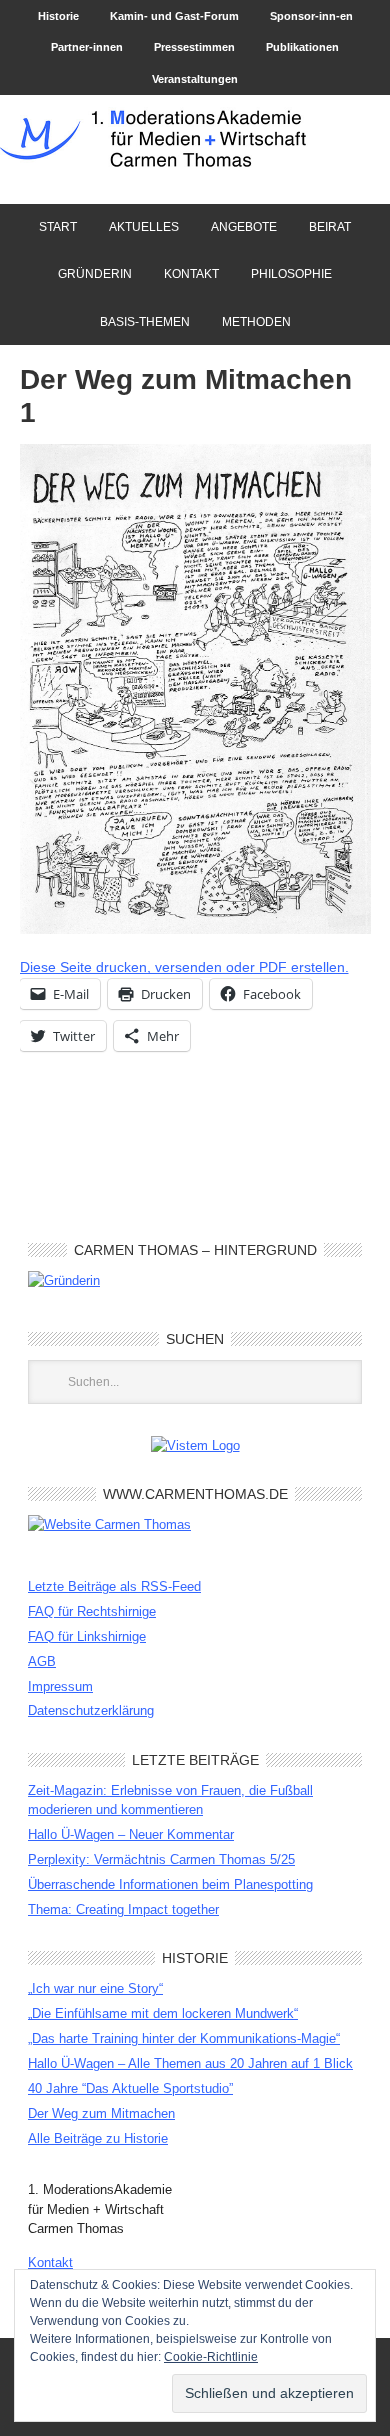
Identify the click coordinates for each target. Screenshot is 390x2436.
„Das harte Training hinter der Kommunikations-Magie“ (184, 2038)
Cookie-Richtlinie (211, 2357)
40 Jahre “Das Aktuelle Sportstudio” (130, 2088)
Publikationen (302, 47)
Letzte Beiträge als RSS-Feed (114, 1586)
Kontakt (191, 274)
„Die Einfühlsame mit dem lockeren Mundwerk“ (163, 2013)
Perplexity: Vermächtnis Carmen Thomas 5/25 (161, 1859)
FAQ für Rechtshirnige (92, 1611)
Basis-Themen (145, 322)
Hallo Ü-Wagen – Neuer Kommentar (131, 1834)
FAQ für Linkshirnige (87, 1636)
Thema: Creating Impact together (123, 1909)
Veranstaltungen (195, 79)
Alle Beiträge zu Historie (98, 2138)
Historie (58, 16)
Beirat (323, 227)
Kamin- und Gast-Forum (174, 16)
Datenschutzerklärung (91, 1710)
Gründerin (95, 274)
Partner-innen (87, 47)
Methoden (256, 322)
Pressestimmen (194, 47)
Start (58, 227)
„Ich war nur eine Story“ (95, 1988)
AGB (42, 1661)
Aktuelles (144, 227)
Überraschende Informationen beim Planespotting (170, 1884)
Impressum (60, 1686)
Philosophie (291, 274)
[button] (195, 689)
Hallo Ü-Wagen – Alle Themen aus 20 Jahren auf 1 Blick (190, 2063)
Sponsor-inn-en (311, 16)
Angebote (237, 227)
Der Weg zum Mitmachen (101, 2113)
